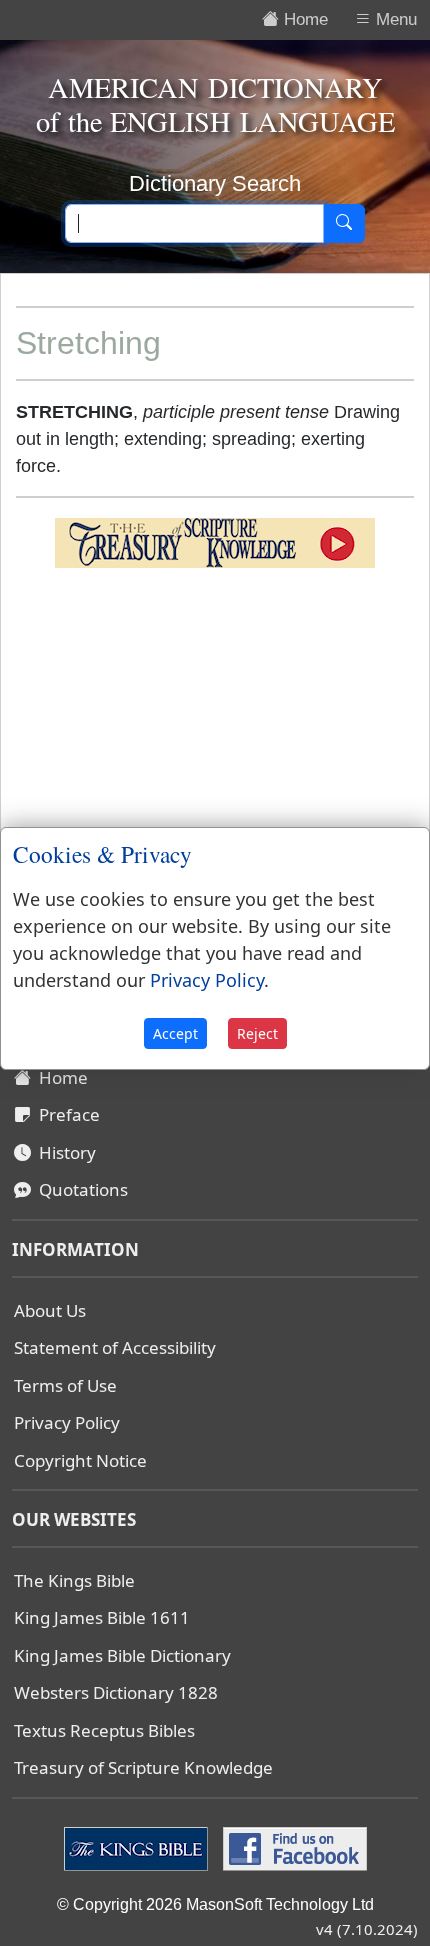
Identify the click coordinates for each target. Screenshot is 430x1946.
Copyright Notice (80, 1460)
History (63, 1152)
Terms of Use (65, 1385)
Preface (65, 1114)
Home (59, 1077)
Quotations (79, 1189)
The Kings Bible (74, 1580)
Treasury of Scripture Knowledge (143, 1767)
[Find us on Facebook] (292, 1847)
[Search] (344, 224)
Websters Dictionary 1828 (116, 1692)
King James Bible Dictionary (122, 1655)
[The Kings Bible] (138, 1847)
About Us (50, 1310)
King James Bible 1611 (102, 1617)
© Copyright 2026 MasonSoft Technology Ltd (215, 1904)
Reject (257, 1033)
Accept (175, 1033)
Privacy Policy (67, 1422)
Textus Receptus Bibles (104, 1730)
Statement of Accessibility (115, 1347)
